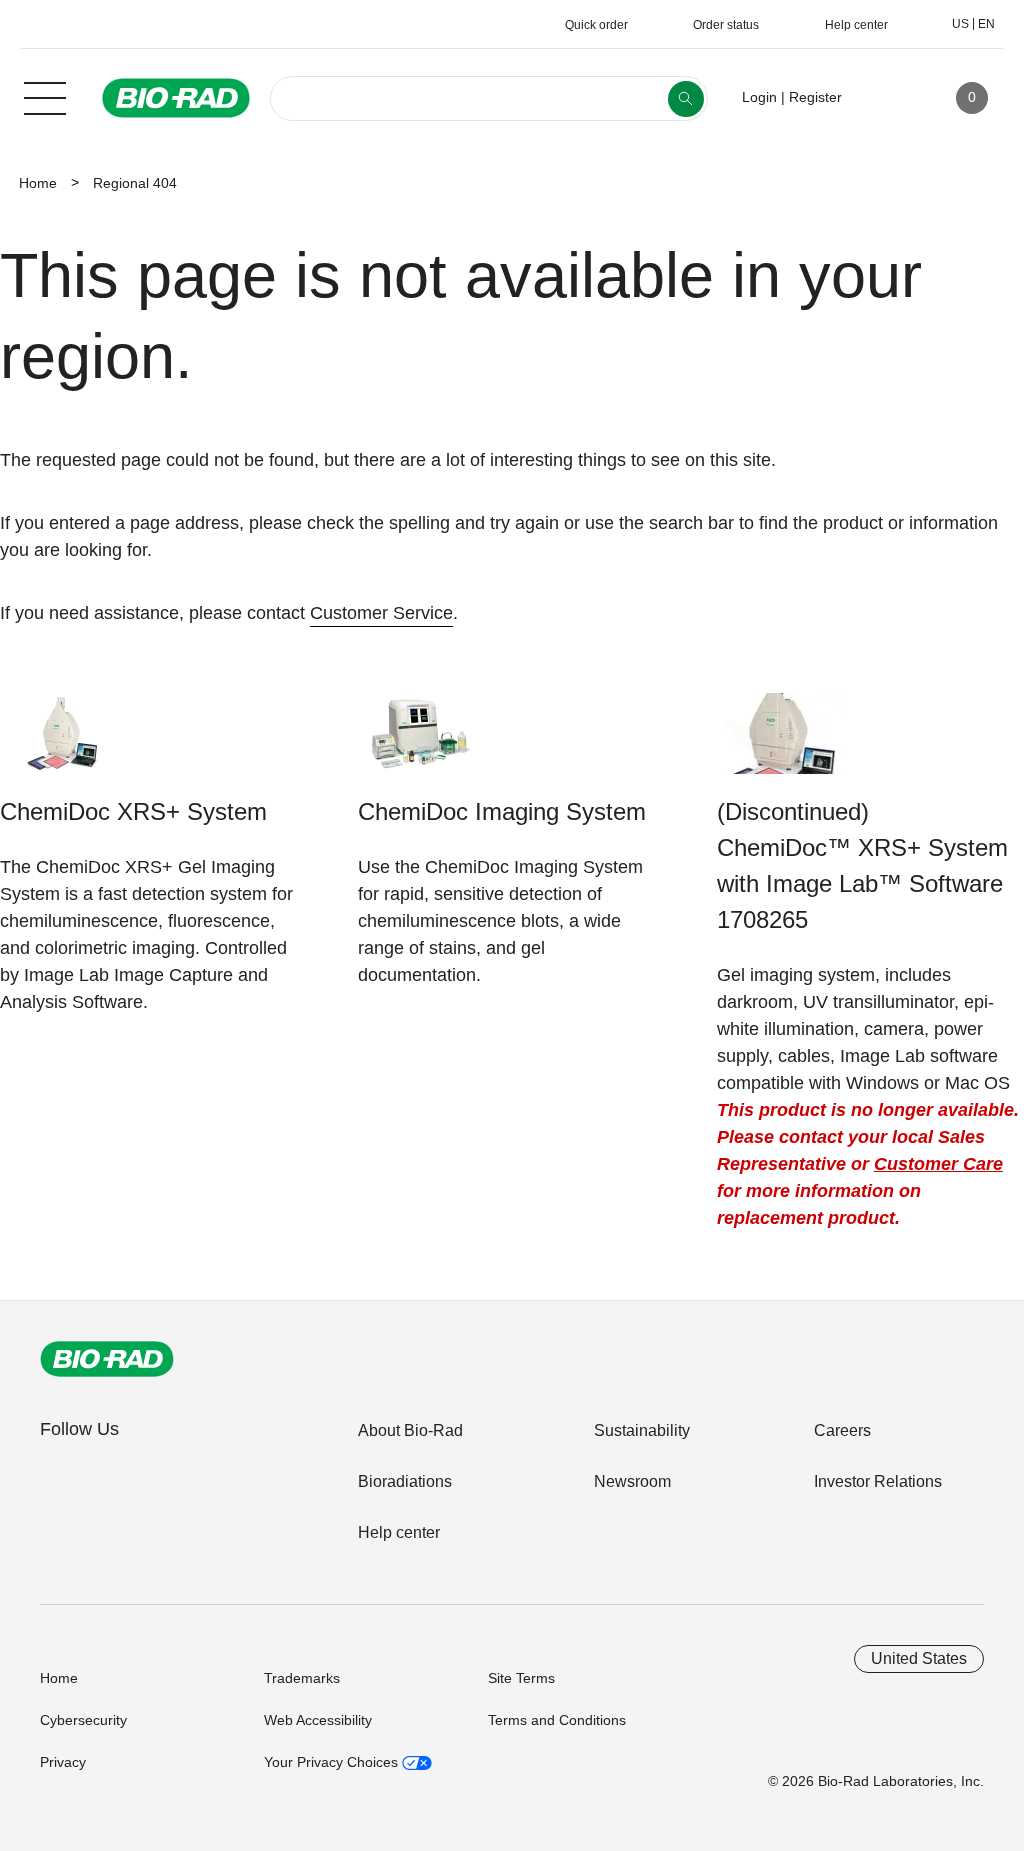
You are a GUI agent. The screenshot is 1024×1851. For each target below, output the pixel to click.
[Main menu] (45, 96)
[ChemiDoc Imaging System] (420, 743)
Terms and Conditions (557, 1720)
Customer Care (938, 1164)
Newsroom (632, 1481)
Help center (399, 1532)
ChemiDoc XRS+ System (133, 811)
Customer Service (381, 613)
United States (919, 1658)
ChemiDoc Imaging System (502, 811)
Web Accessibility (318, 1720)
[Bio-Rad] (107, 1359)
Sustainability (642, 1430)
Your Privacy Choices (333, 1762)
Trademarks (302, 1678)
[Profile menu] (886, 98)
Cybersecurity (83, 1720)
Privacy (63, 1762)
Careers (842, 1430)
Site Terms (521, 1678)
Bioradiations (405, 1481)
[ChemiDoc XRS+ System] (62, 743)
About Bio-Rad (410, 1430)
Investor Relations (878, 1481)
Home (38, 183)
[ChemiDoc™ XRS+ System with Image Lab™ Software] (779, 743)
